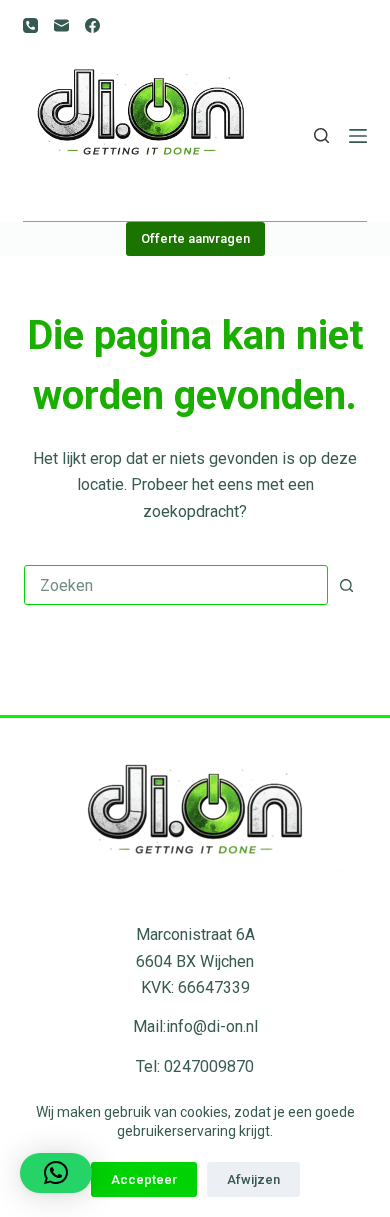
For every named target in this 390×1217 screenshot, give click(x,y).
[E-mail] (61, 25)
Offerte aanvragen (195, 238)
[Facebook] (92, 25)
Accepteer (144, 1179)
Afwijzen (253, 1179)
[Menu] (358, 136)
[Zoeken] (321, 135)
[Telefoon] (30, 25)
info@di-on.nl (212, 1026)
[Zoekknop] (347, 585)
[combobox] (175, 585)
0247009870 (209, 1066)
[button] (56, 1173)
